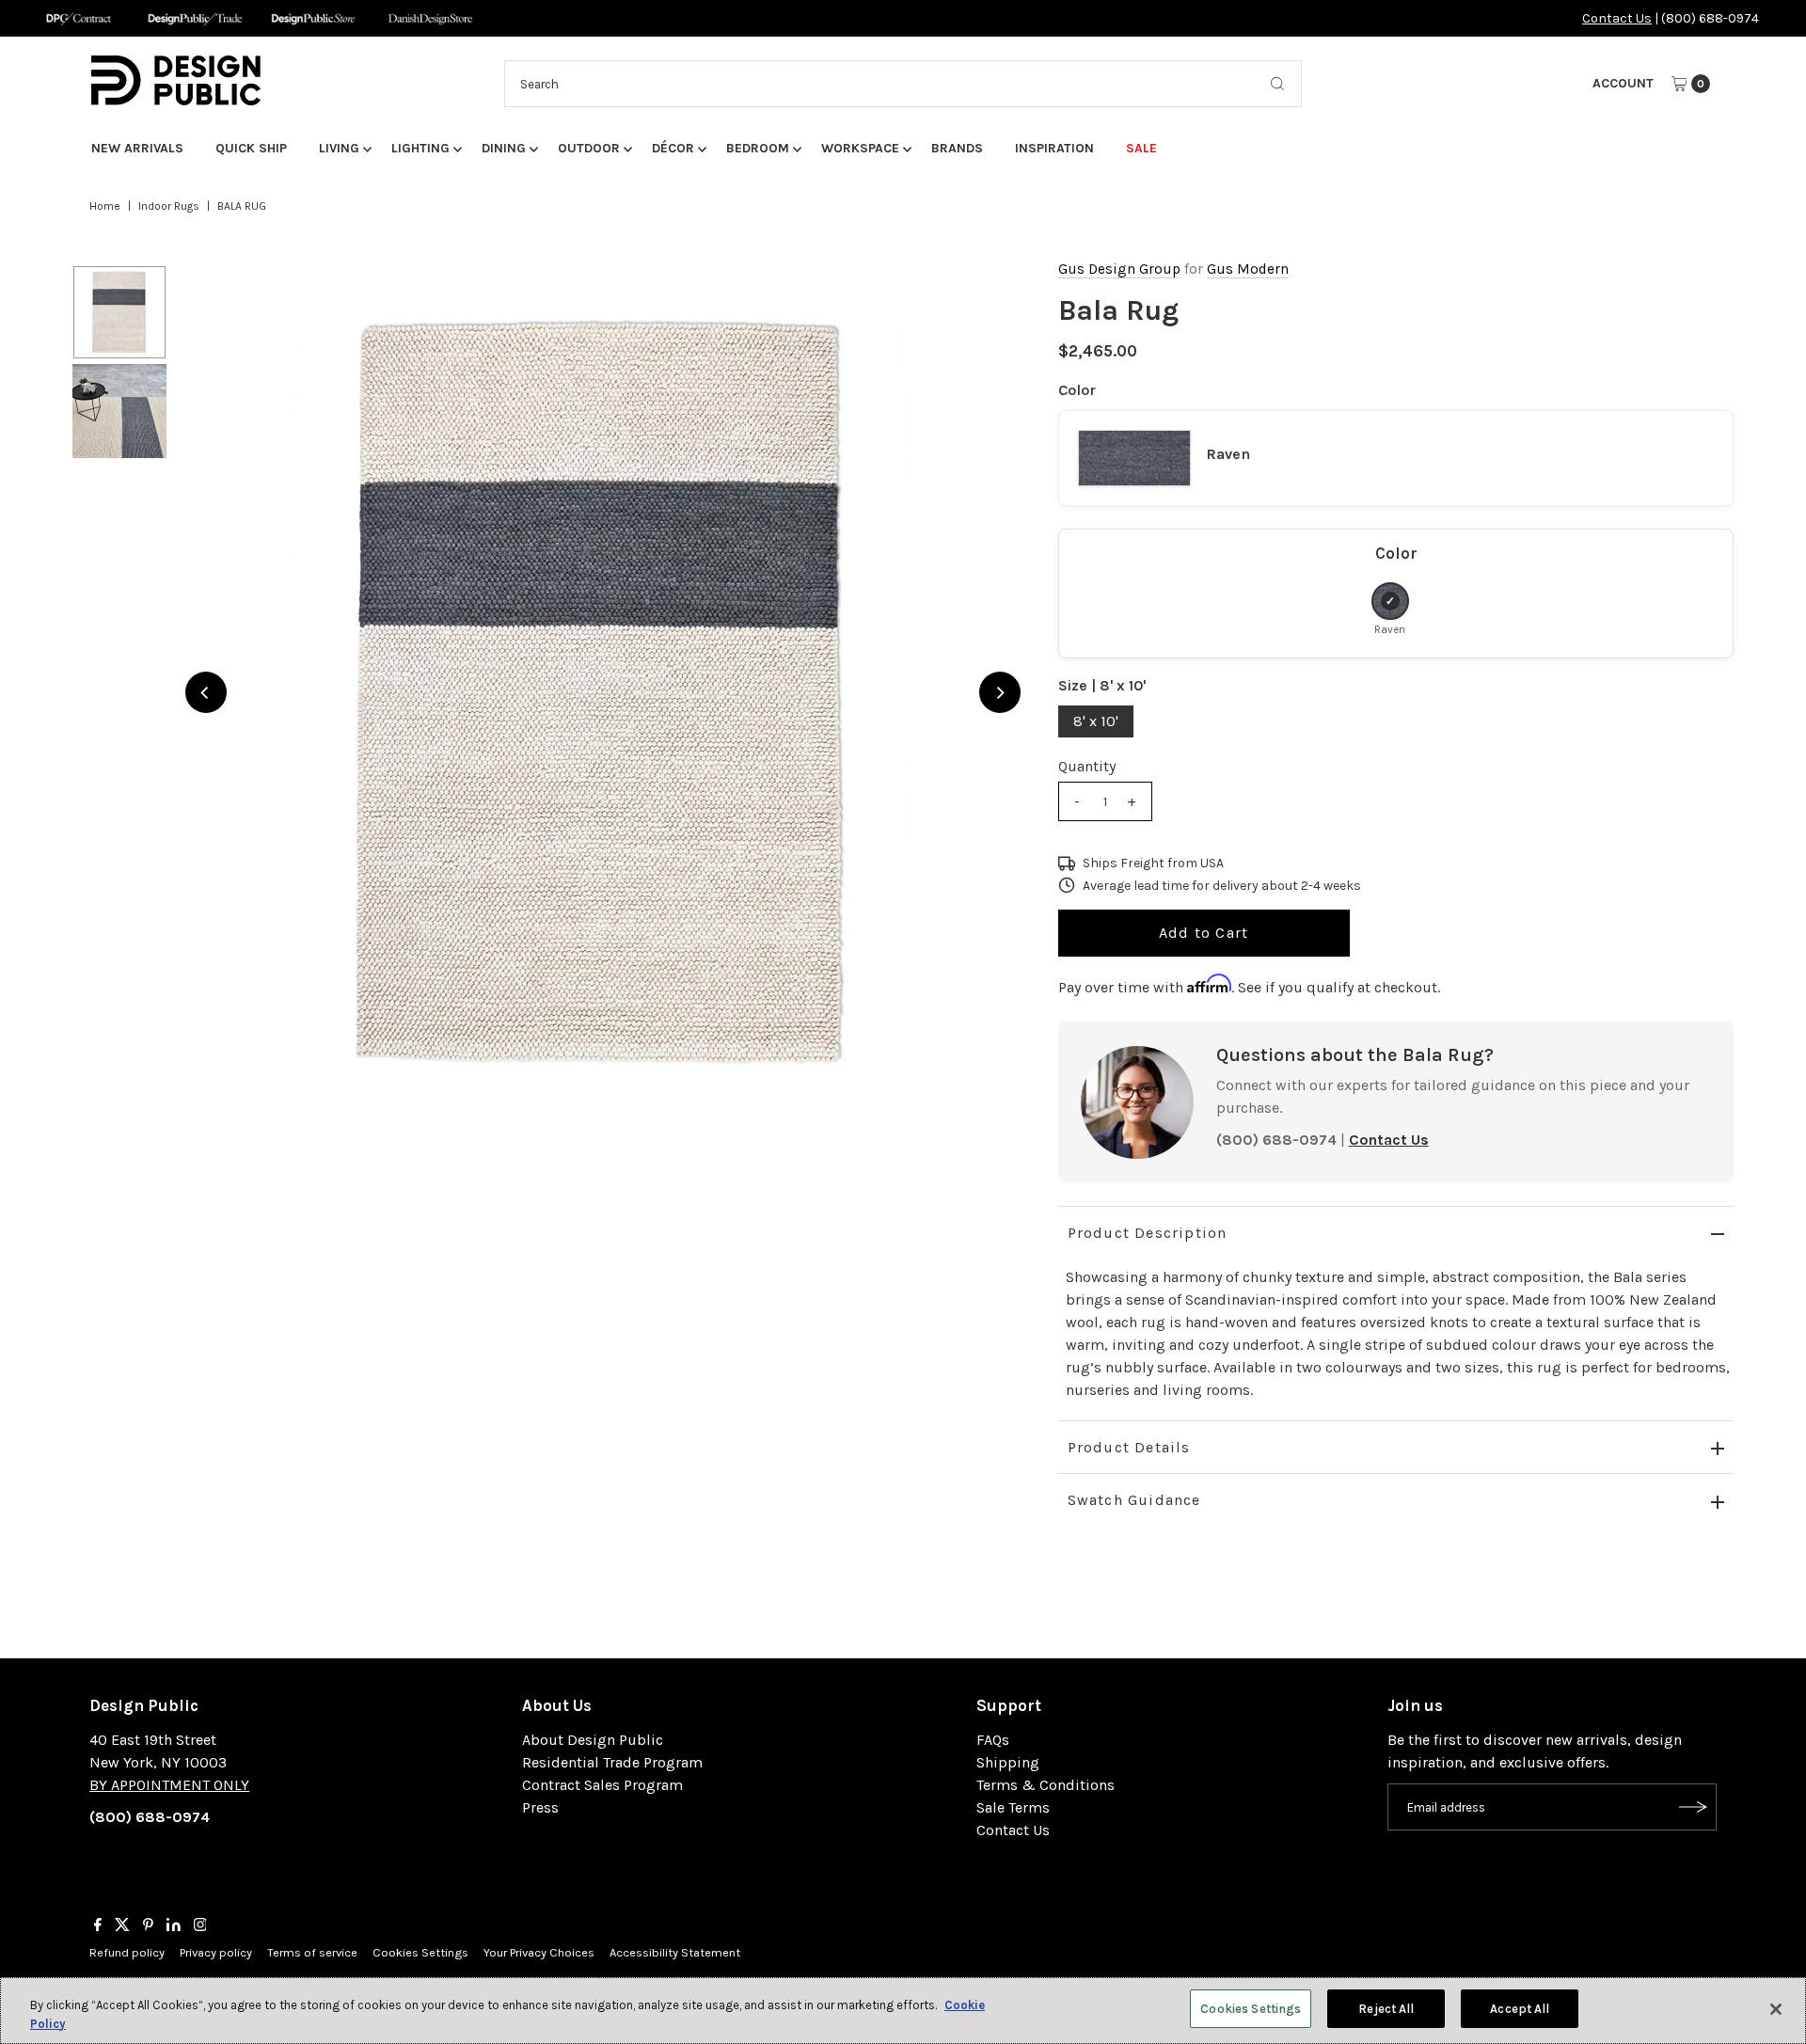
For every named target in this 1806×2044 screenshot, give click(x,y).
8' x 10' (1096, 721)
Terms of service (312, 1952)
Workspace (860, 148)
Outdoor (589, 148)
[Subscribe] (1693, 1807)
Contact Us (1617, 18)
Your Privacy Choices (539, 1952)
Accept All (1520, 2009)
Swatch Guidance (1134, 1500)
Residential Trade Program (612, 1762)
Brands (957, 148)
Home (105, 206)
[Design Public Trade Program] (195, 18)
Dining (504, 148)
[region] (603, 692)
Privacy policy (216, 1952)
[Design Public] (313, 18)
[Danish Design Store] (430, 18)
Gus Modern (1248, 269)
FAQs (993, 1740)
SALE (1141, 148)
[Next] (1000, 692)
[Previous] (206, 692)
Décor (673, 148)
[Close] (1776, 2009)
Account (1623, 83)
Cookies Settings (420, 1952)
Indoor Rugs (169, 206)
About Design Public (593, 1740)
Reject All (1386, 2009)
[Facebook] (98, 1926)
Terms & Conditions (1046, 1785)
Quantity (1087, 766)
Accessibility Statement (675, 1952)
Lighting (420, 148)
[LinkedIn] (174, 1926)
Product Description (1148, 1233)
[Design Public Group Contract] (78, 18)
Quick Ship (251, 148)
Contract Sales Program (602, 1785)
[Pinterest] (148, 1926)
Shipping (1008, 1762)
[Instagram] (200, 1926)
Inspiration (1054, 148)
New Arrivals (137, 148)
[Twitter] (122, 1926)
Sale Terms (1013, 1807)
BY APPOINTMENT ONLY (169, 1785)
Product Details (1129, 1447)
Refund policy (127, 1952)
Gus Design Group (1119, 269)
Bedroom (758, 148)
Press (540, 1807)
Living (339, 148)
